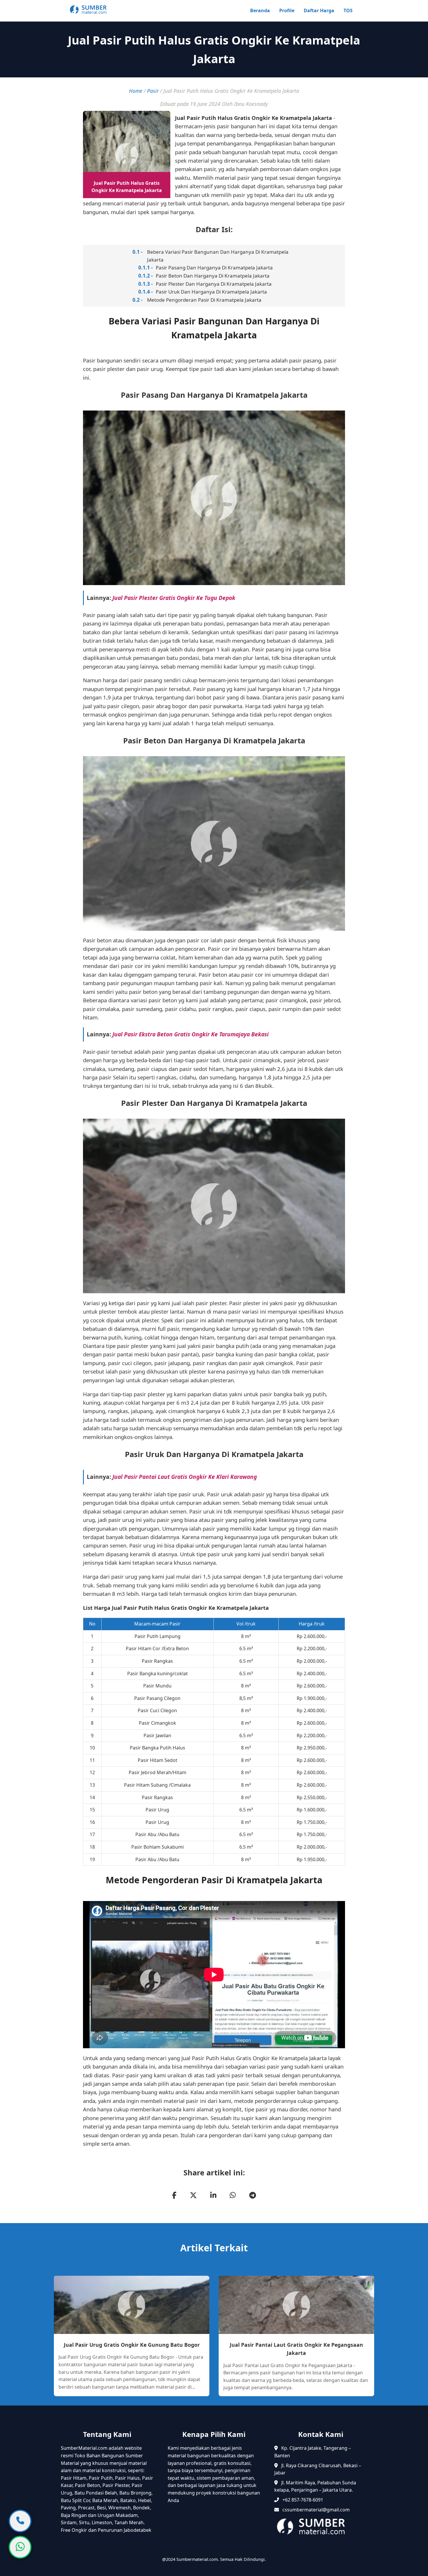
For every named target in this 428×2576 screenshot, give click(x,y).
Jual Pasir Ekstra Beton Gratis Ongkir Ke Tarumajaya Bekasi (191, 1034)
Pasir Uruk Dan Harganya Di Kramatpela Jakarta (211, 292)
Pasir (153, 91)
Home (136, 91)
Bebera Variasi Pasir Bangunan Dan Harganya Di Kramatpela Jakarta (218, 256)
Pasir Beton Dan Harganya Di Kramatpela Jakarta (213, 276)
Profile (287, 10)
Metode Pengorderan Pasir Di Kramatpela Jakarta (204, 300)
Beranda (260, 10)
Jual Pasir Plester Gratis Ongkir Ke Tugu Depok (174, 598)
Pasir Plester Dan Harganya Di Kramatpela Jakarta (214, 284)
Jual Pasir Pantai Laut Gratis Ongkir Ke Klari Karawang (185, 1477)
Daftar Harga (319, 10)
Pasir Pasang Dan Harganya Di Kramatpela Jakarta (214, 268)
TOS (348, 10)
